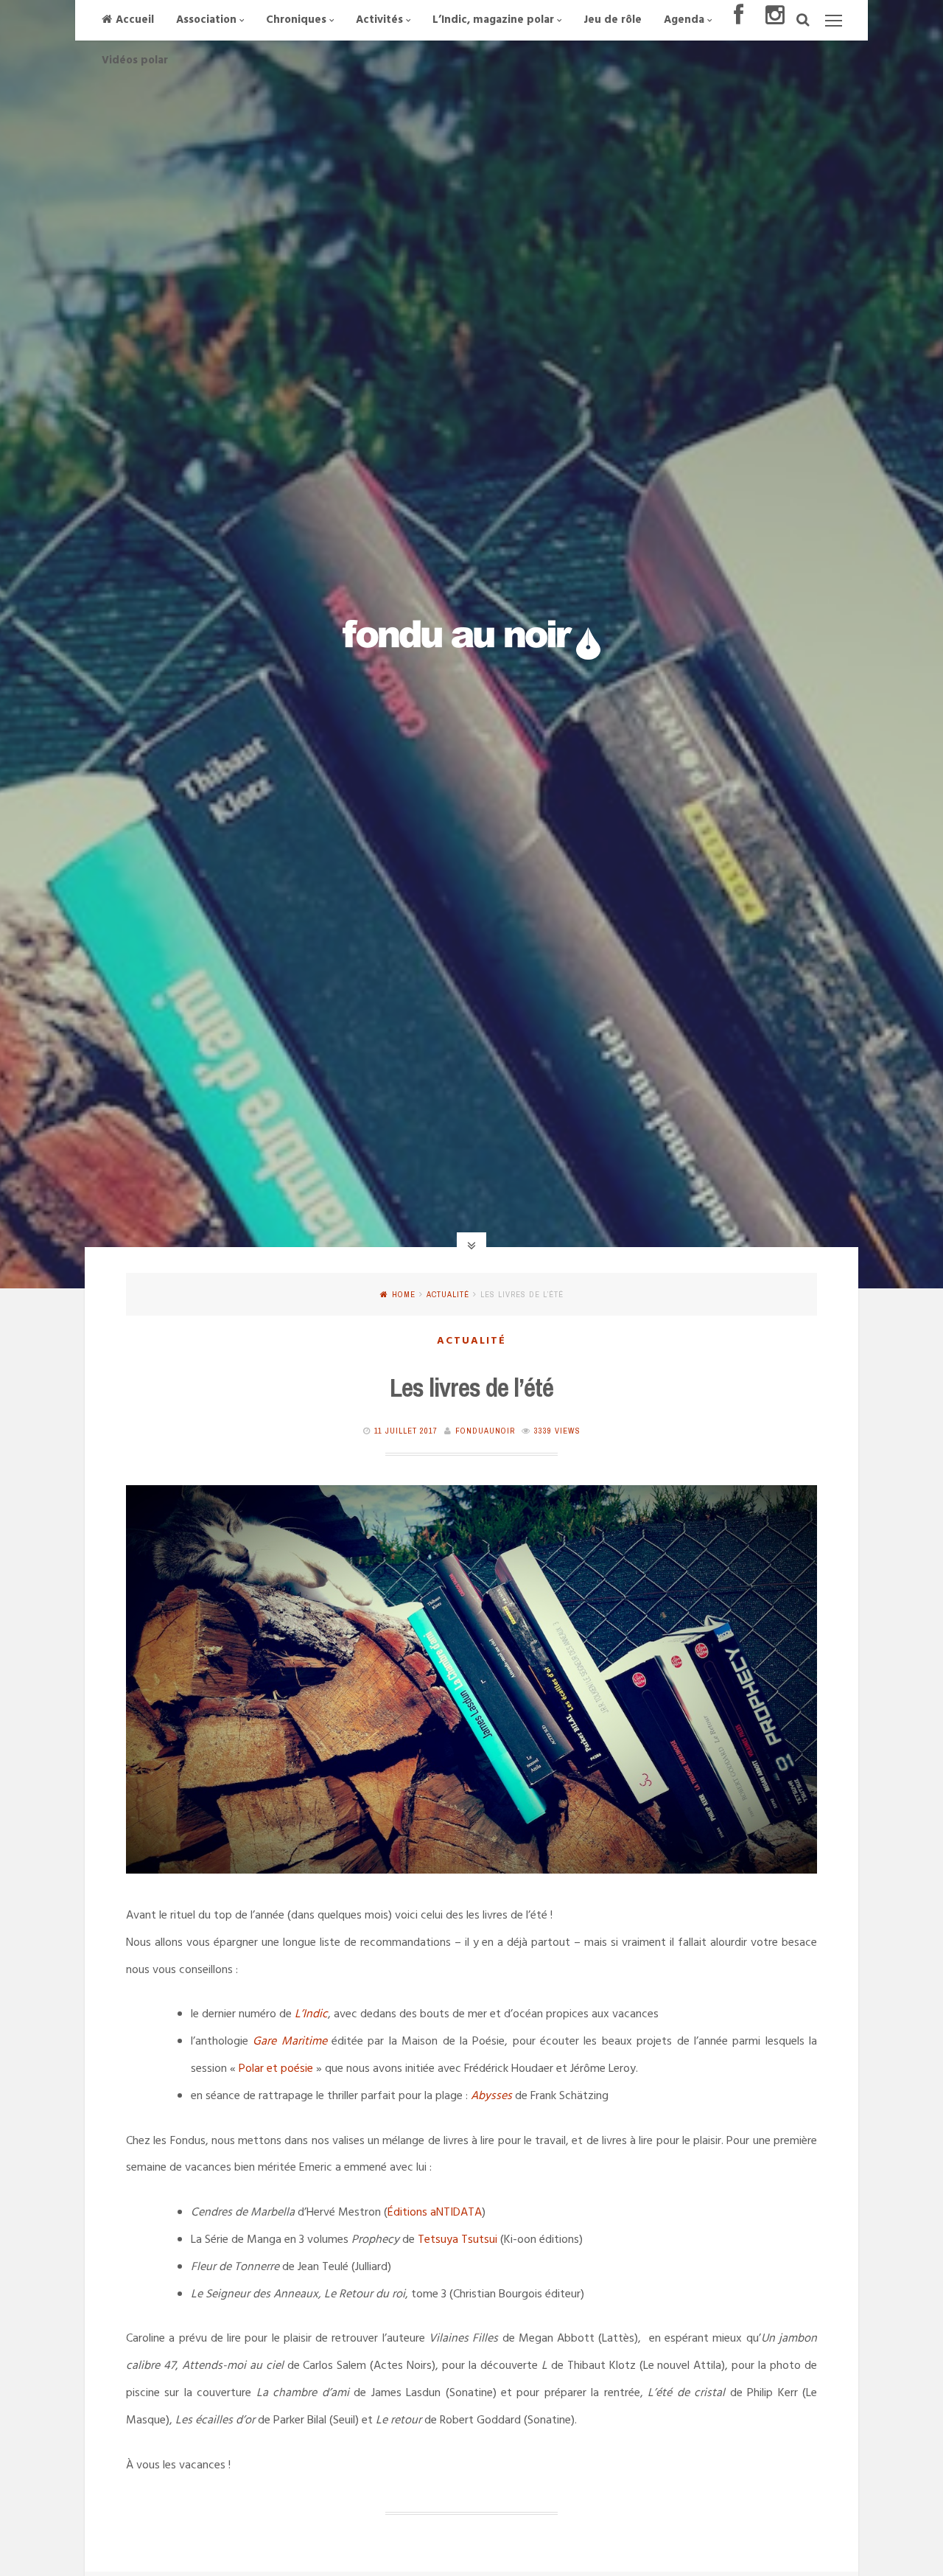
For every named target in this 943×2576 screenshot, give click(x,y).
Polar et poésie (276, 2069)
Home (404, 1294)
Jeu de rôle (613, 20)
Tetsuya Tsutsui (458, 2240)
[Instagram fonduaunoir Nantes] (775, 20)
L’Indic (311, 2014)
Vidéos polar (135, 60)
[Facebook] (739, 20)
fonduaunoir (485, 1431)
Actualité (448, 1294)
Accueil (135, 20)
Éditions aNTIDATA (435, 2213)
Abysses (491, 2096)
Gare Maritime (290, 2042)
